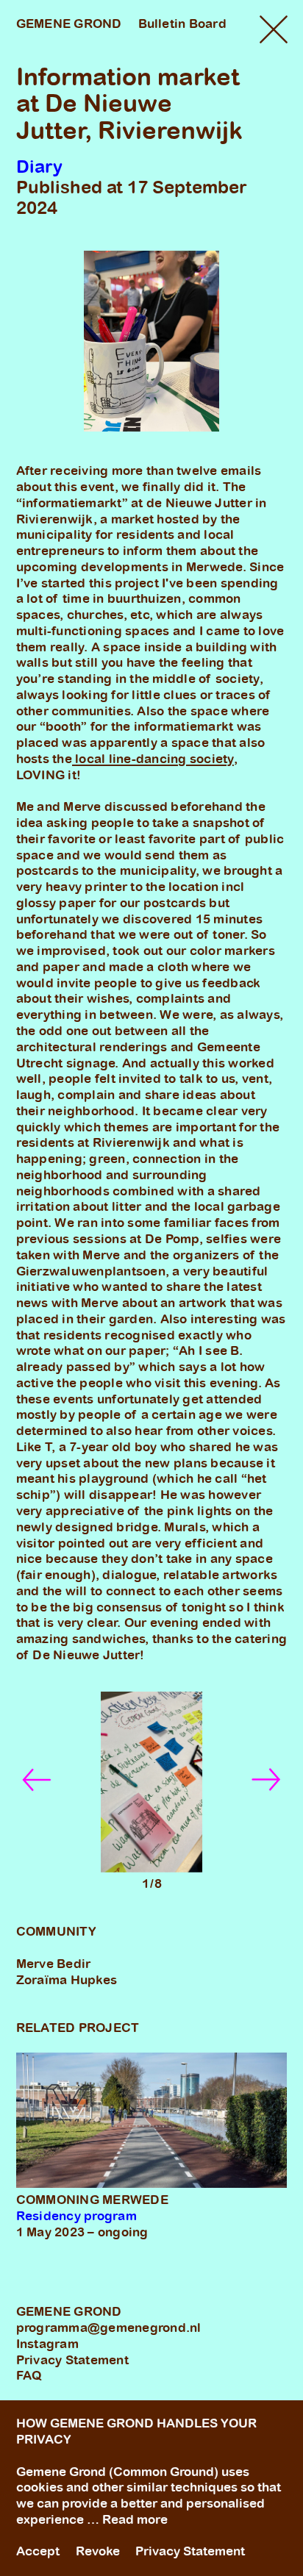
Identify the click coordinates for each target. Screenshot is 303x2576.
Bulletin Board (183, 24)
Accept (38, 2551)
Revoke (98, 2551)
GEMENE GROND (69, 24)
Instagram (47, 2344)
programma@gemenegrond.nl (109, 2328)
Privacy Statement (72, 2360)
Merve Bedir (54, 1964)
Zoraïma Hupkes (67, 1980)
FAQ (29, 2375)
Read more (135, 2519)
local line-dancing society (153, 759)
